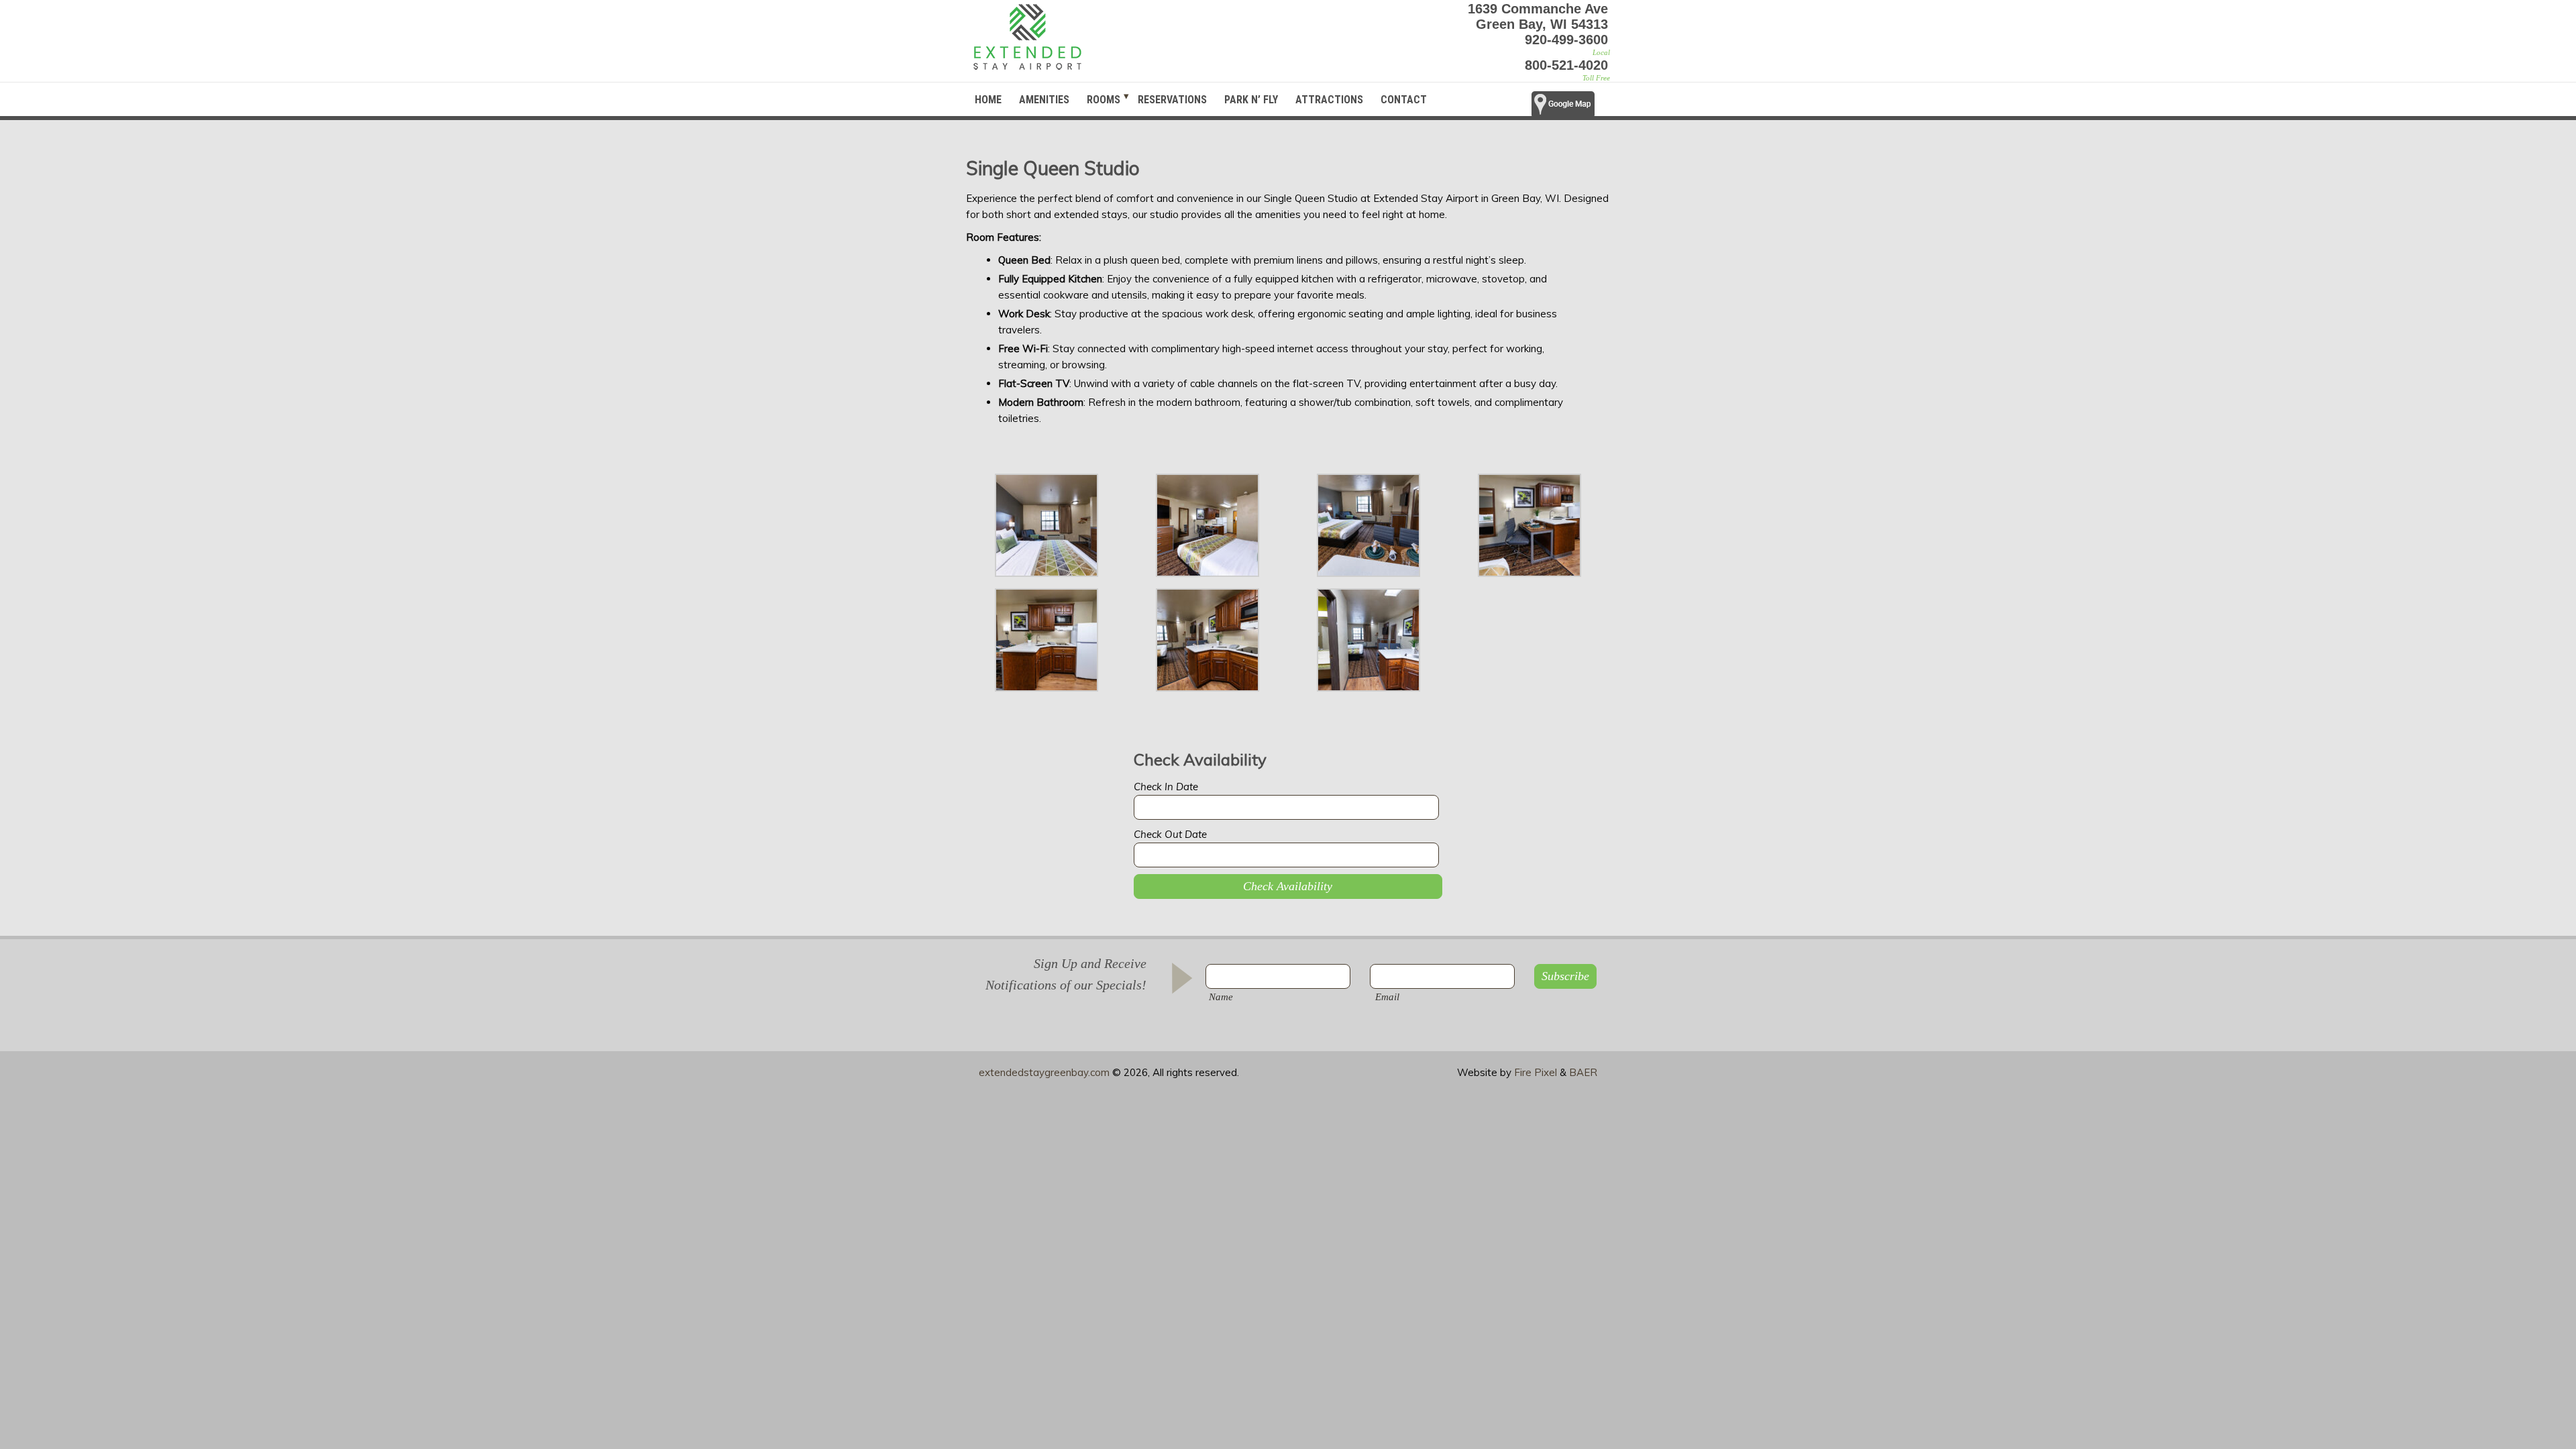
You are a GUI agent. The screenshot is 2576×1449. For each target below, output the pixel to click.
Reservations (1172, 100)
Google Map (1571, 108)
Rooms (1104, 100)
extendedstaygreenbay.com (1044, 1072)
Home (988, 100)
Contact (1404, 100)
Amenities (1044, 100)
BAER (1583, 1072)
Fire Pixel (1536, 1072)
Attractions (1329, 100)
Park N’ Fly (1251, 100)
